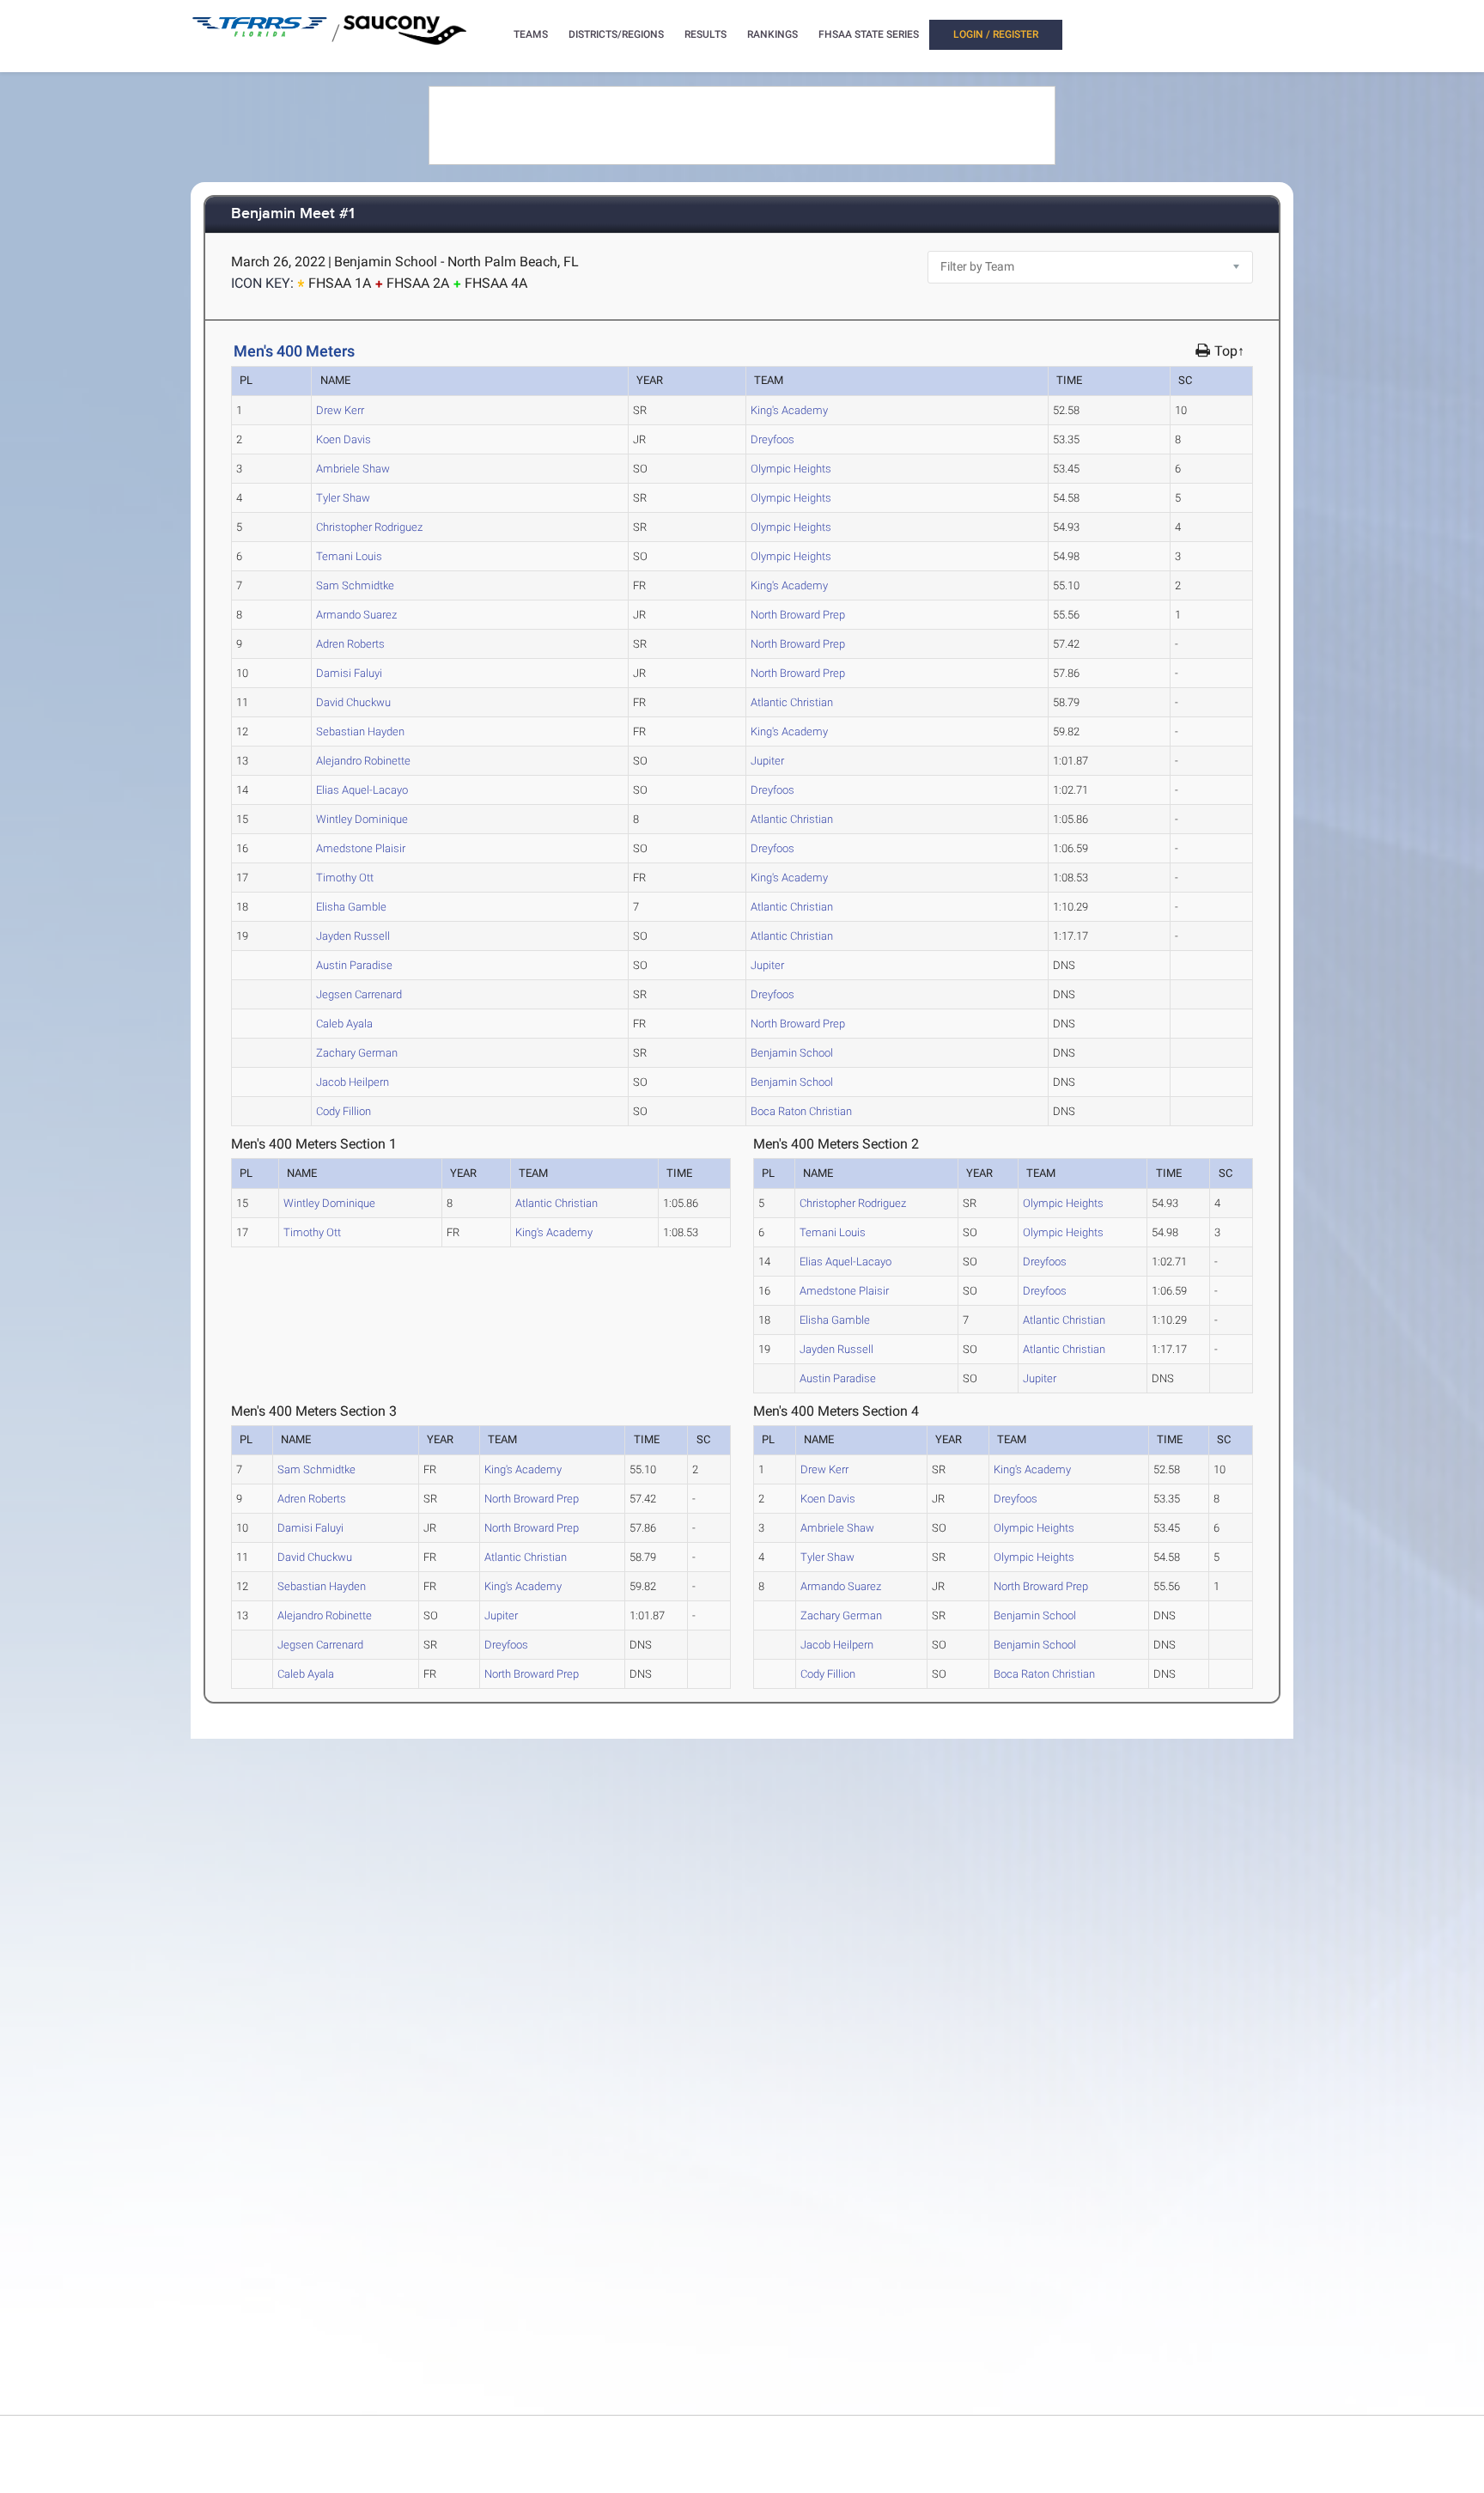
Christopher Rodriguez (369, 527)
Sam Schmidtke (355, 585)
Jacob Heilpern (353, 1082)
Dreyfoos (772, 439)
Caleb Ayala (344, 1024)
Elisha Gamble (351, 907)
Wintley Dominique (362, 819)
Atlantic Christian (792, 702)
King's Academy (789, 410)
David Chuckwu (353, 702)
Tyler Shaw (343, 498)
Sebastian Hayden (360, 731)
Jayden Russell (353, 936)
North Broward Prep (798, 615)
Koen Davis (344, 439)
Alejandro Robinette (363, 761)
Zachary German (357, 1053)
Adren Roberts (350, 644)
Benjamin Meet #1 (293, 214)
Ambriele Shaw (353, 469)
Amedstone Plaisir (361, 848)
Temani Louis (349, 556)
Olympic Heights (791, 469)
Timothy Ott (345, 878)
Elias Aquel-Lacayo (362, 790)
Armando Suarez (356, 615)
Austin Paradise (354, 965)
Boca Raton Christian (801, 1111)
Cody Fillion (344, 1111)
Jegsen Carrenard (359, 994)
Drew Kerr (340, 410)
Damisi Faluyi (349, 673)
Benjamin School (792, 1053)
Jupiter (767, 761)
